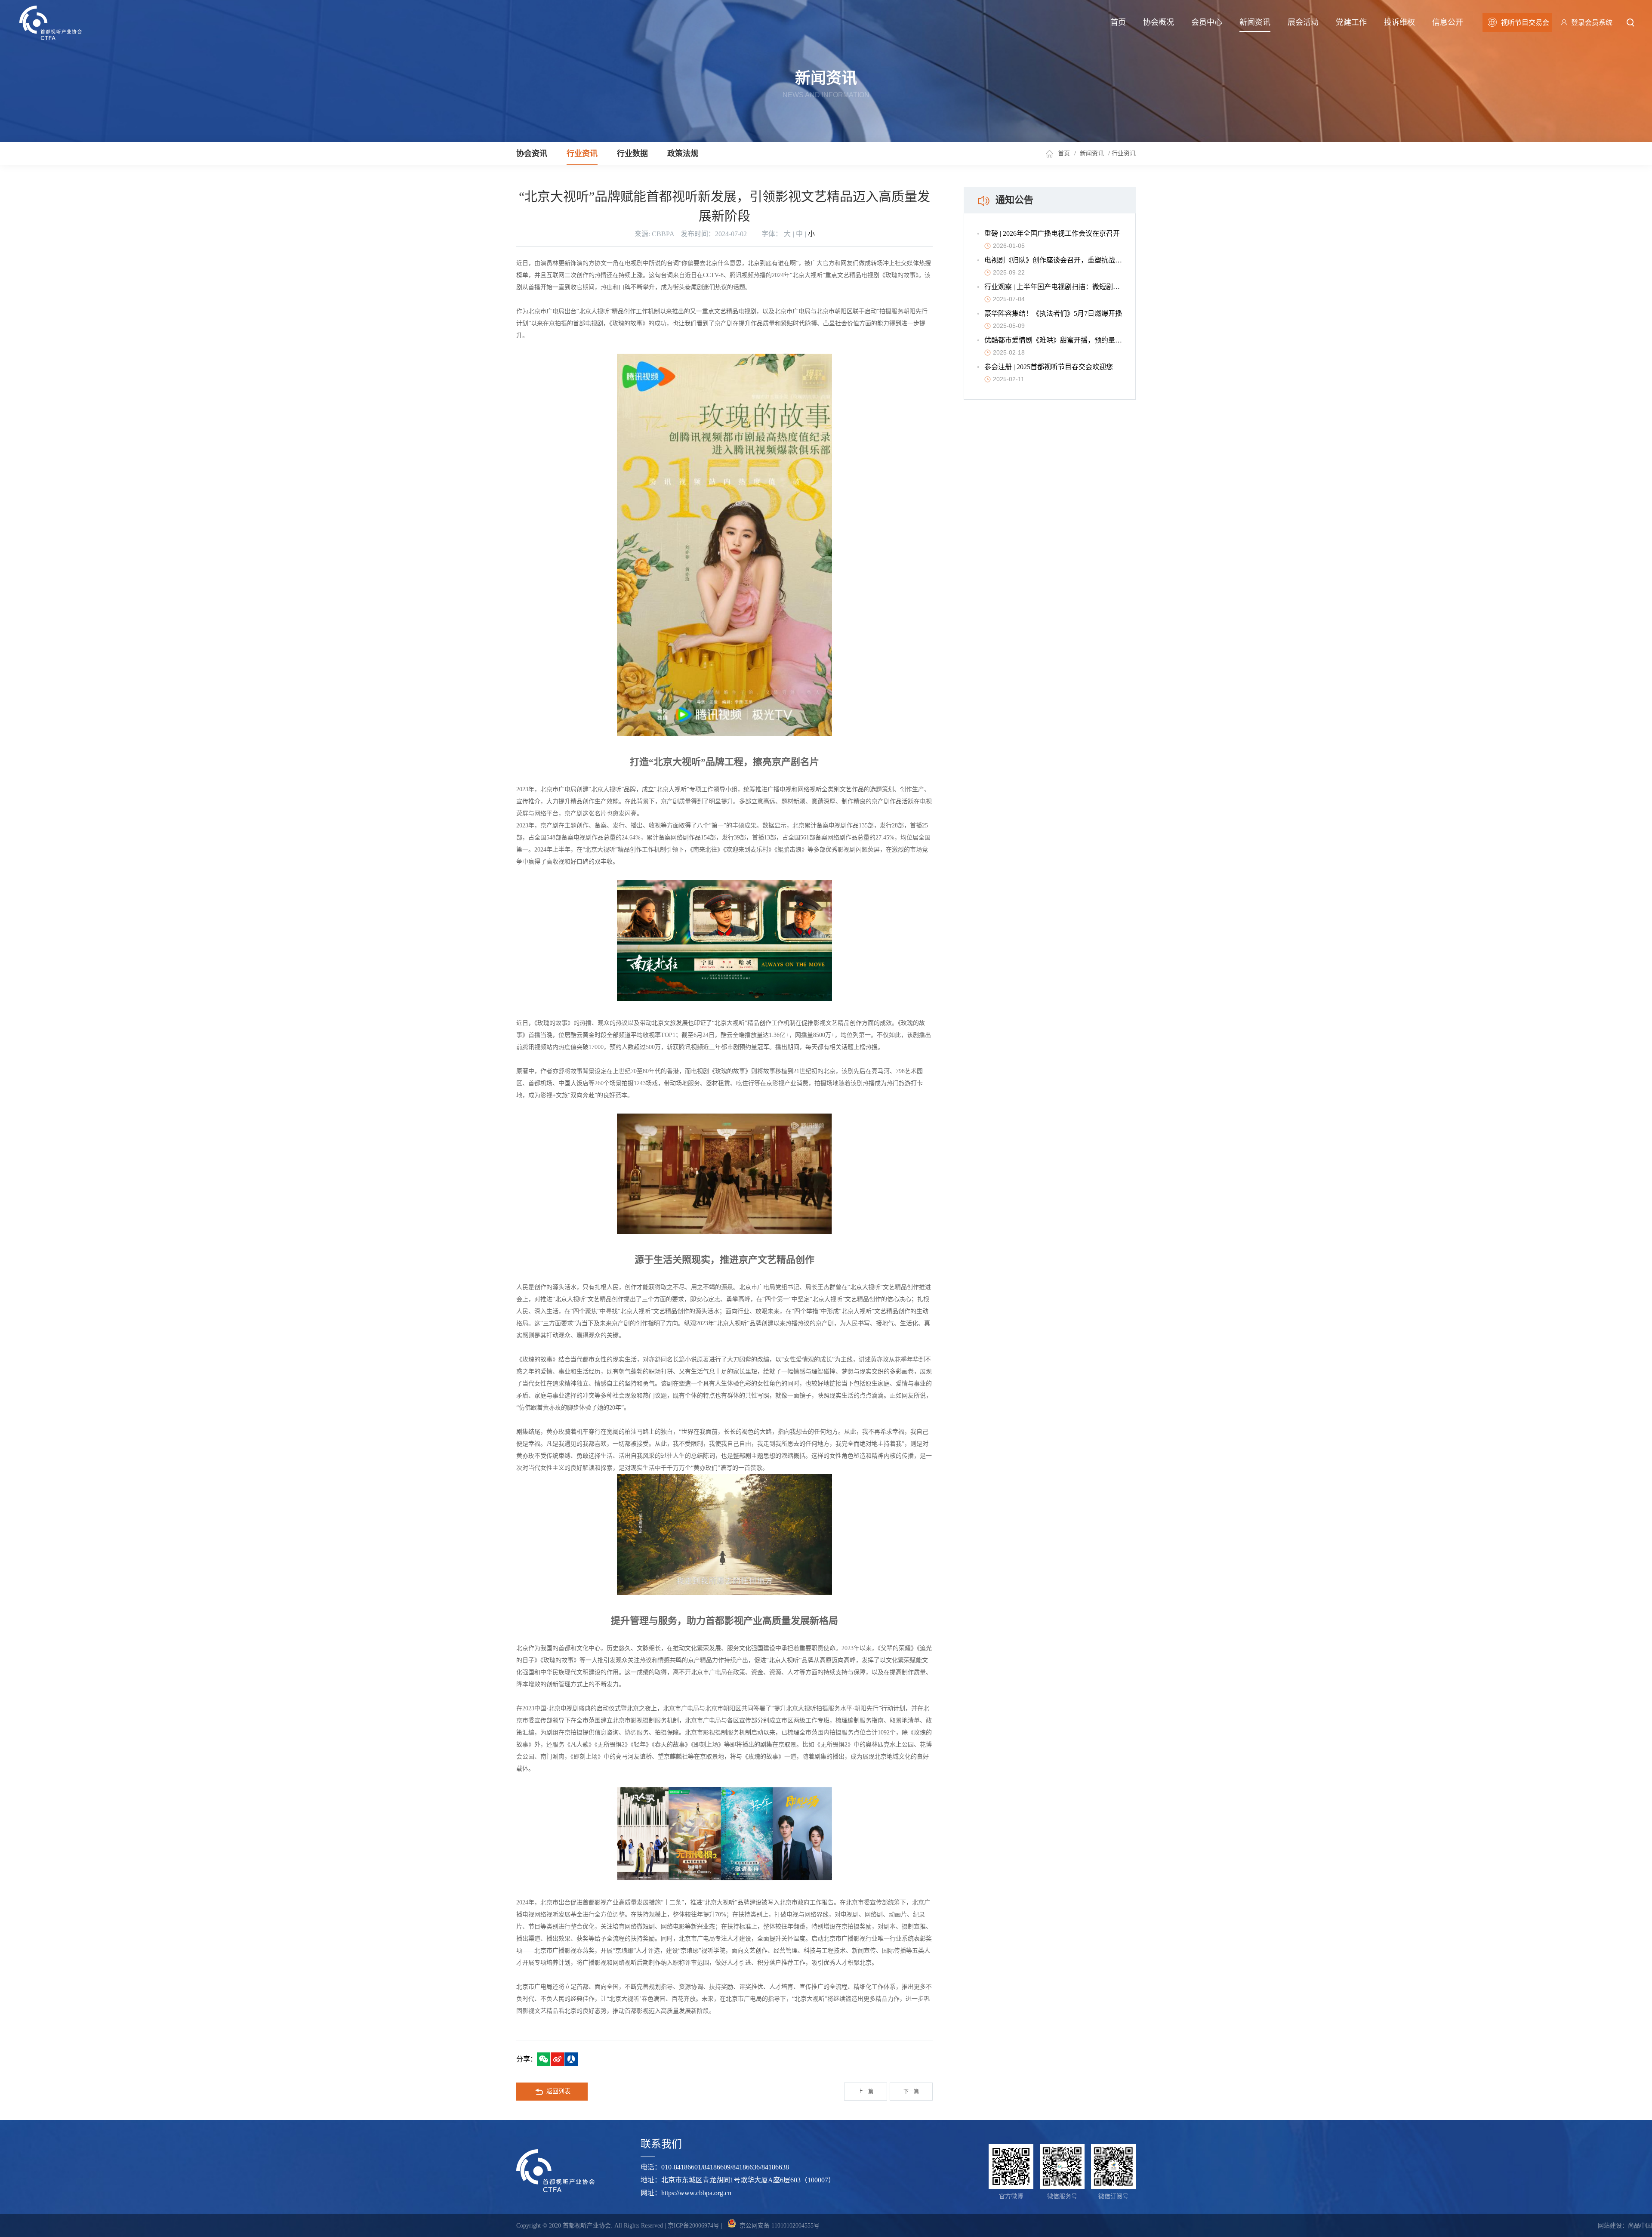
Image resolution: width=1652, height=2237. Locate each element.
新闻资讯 (1255, 22)
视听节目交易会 (1525, 23)
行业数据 (632, 154)
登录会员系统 (1592, 23)
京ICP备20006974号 (693, 2226)
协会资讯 (532, 154)
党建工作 (1351, 22)
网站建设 (1610, 2226)
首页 (1118, 22)
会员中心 (1207, 22)
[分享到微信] (544, 2059)
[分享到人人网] (571, 2059)
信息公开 (1448, 22)
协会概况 (1159, 22)
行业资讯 (582, 154)
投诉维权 (1399, 22)
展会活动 (1303, 22)
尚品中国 (1640, 2226)
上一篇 (866, 2092)
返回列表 (558, 2091)
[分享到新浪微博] (557, 2059)
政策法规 (683, 154)
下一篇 (911, 2092)
